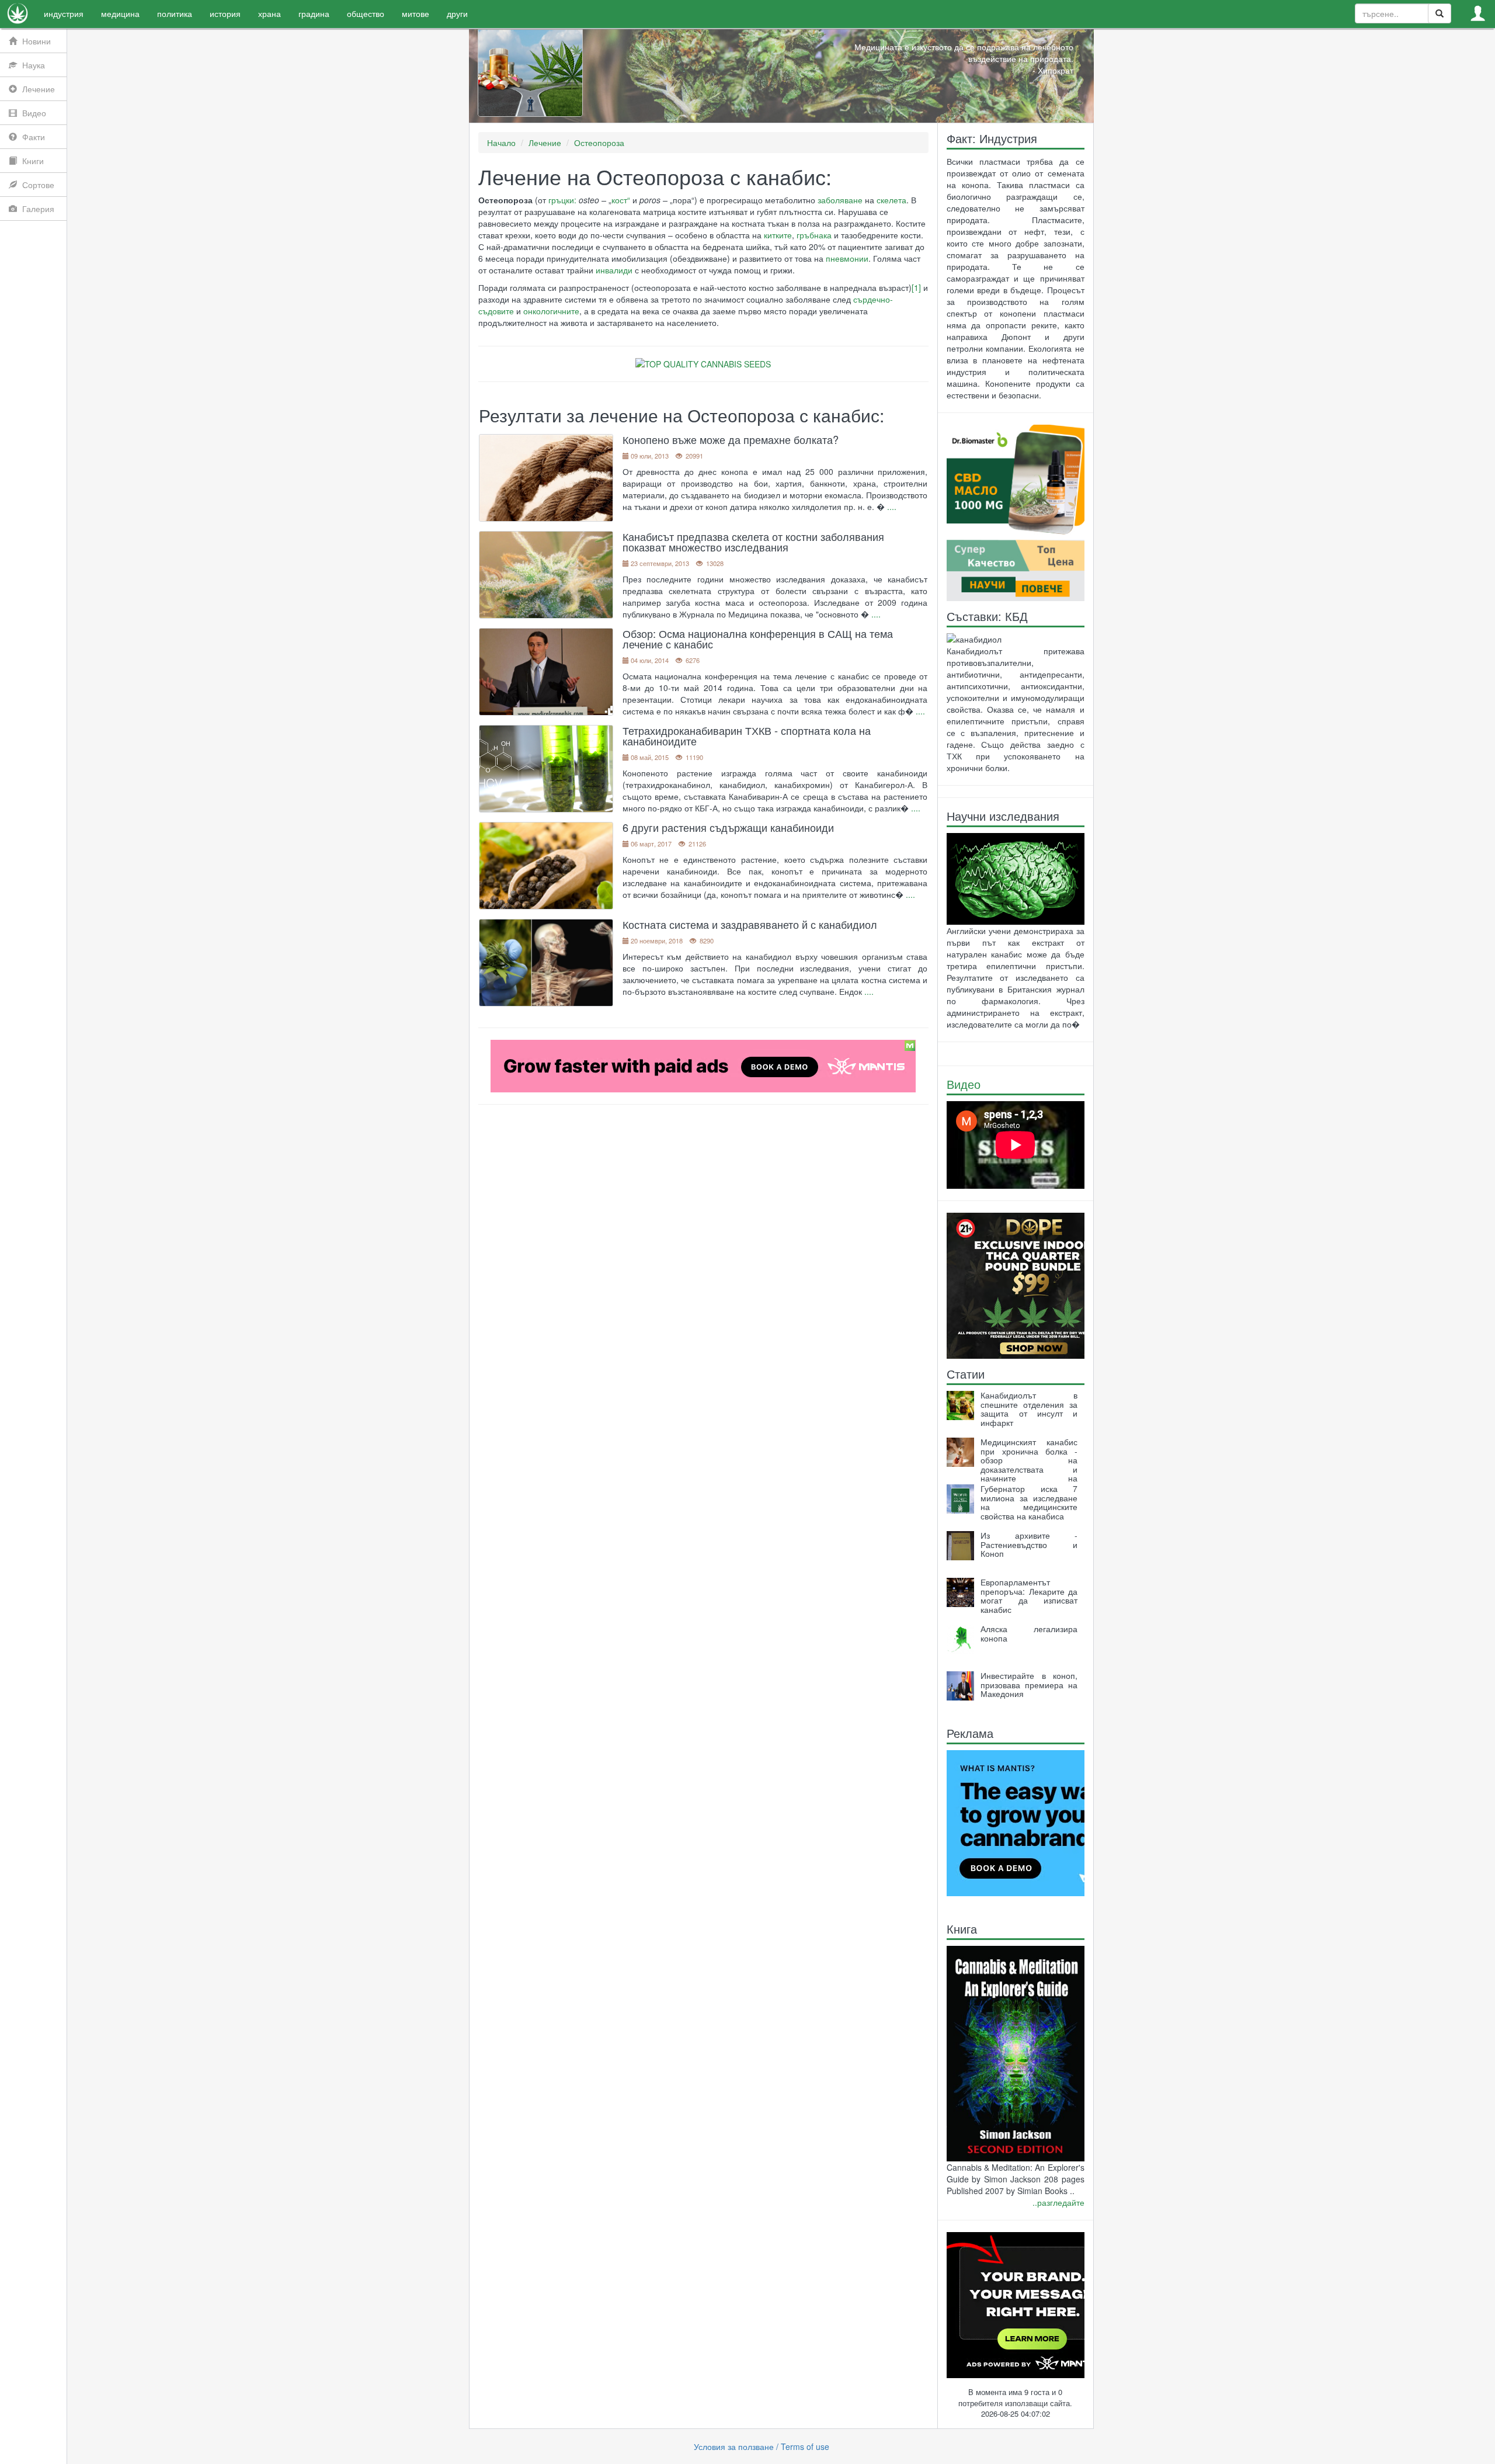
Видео (964, 1084)
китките (778, 235)
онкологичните (551, 311)
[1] (916, 287)
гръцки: (562, 200)
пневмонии (847, 258)
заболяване (840, 200)
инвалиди (614, 270)
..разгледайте (1058, 2202)
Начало (501, 143)
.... (892, 506)
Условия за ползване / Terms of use (762, 2446)
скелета (891, 200)
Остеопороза (599, 143)
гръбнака (814, 235)
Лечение (545, 143)
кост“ (621, 200)
